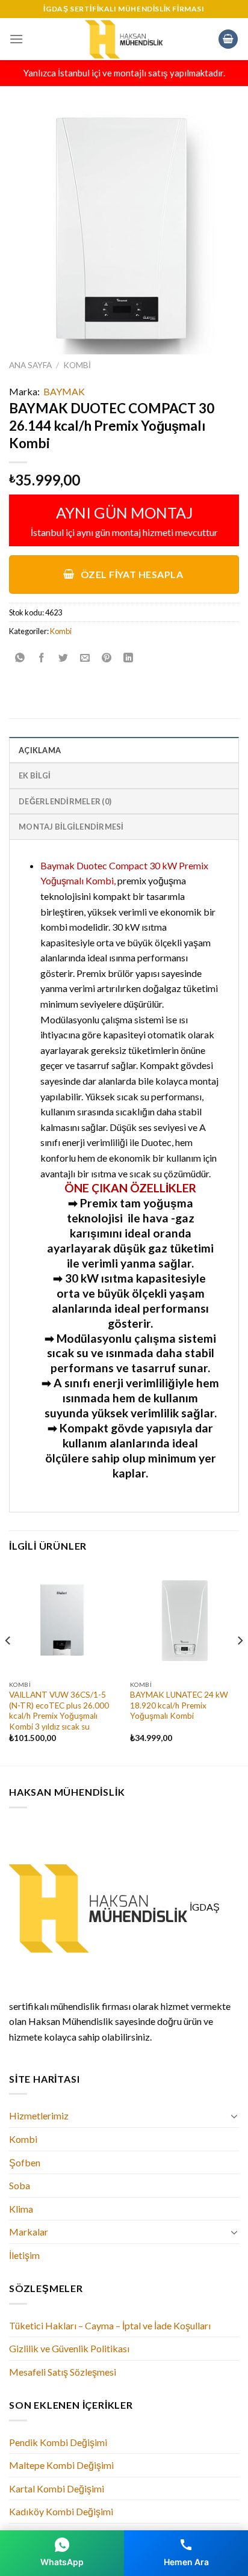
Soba (20, 2185)
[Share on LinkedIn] (129, 658)
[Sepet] (228, 39)
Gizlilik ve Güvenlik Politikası (69, 2348)
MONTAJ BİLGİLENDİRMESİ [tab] (71, 827)
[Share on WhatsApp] (20, 658)
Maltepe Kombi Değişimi (61, 2465)
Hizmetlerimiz (39, 2115)
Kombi (77, 365)
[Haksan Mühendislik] (124, 39)
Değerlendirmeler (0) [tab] (65, 801)
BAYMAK (64, 391)
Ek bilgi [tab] (35, 775)
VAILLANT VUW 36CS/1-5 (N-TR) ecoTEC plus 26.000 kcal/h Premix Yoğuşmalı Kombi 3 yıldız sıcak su (59, 1711)
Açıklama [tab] (40, 750)
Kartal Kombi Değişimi (57, 2488)
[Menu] (16, 39)
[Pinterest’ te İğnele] (107, 658)
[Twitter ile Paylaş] (64, 658)
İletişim (24, 2255)
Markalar (29, 2232)
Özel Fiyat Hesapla (131, 574)
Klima (21, 2209)
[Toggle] (234, 2116)
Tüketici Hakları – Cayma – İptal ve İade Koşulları (110, 2325)
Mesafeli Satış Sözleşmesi (63, 2372)
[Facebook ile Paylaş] (42, 658)
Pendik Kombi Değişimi (58, 2442)
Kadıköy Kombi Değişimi (61, 2511)
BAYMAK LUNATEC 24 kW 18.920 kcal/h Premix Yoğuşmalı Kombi (179, 1705)
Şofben (25, 2162)
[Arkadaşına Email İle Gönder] (85, 658)
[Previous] (8, 1664)
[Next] (240, 1664)
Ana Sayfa (30, 365)
